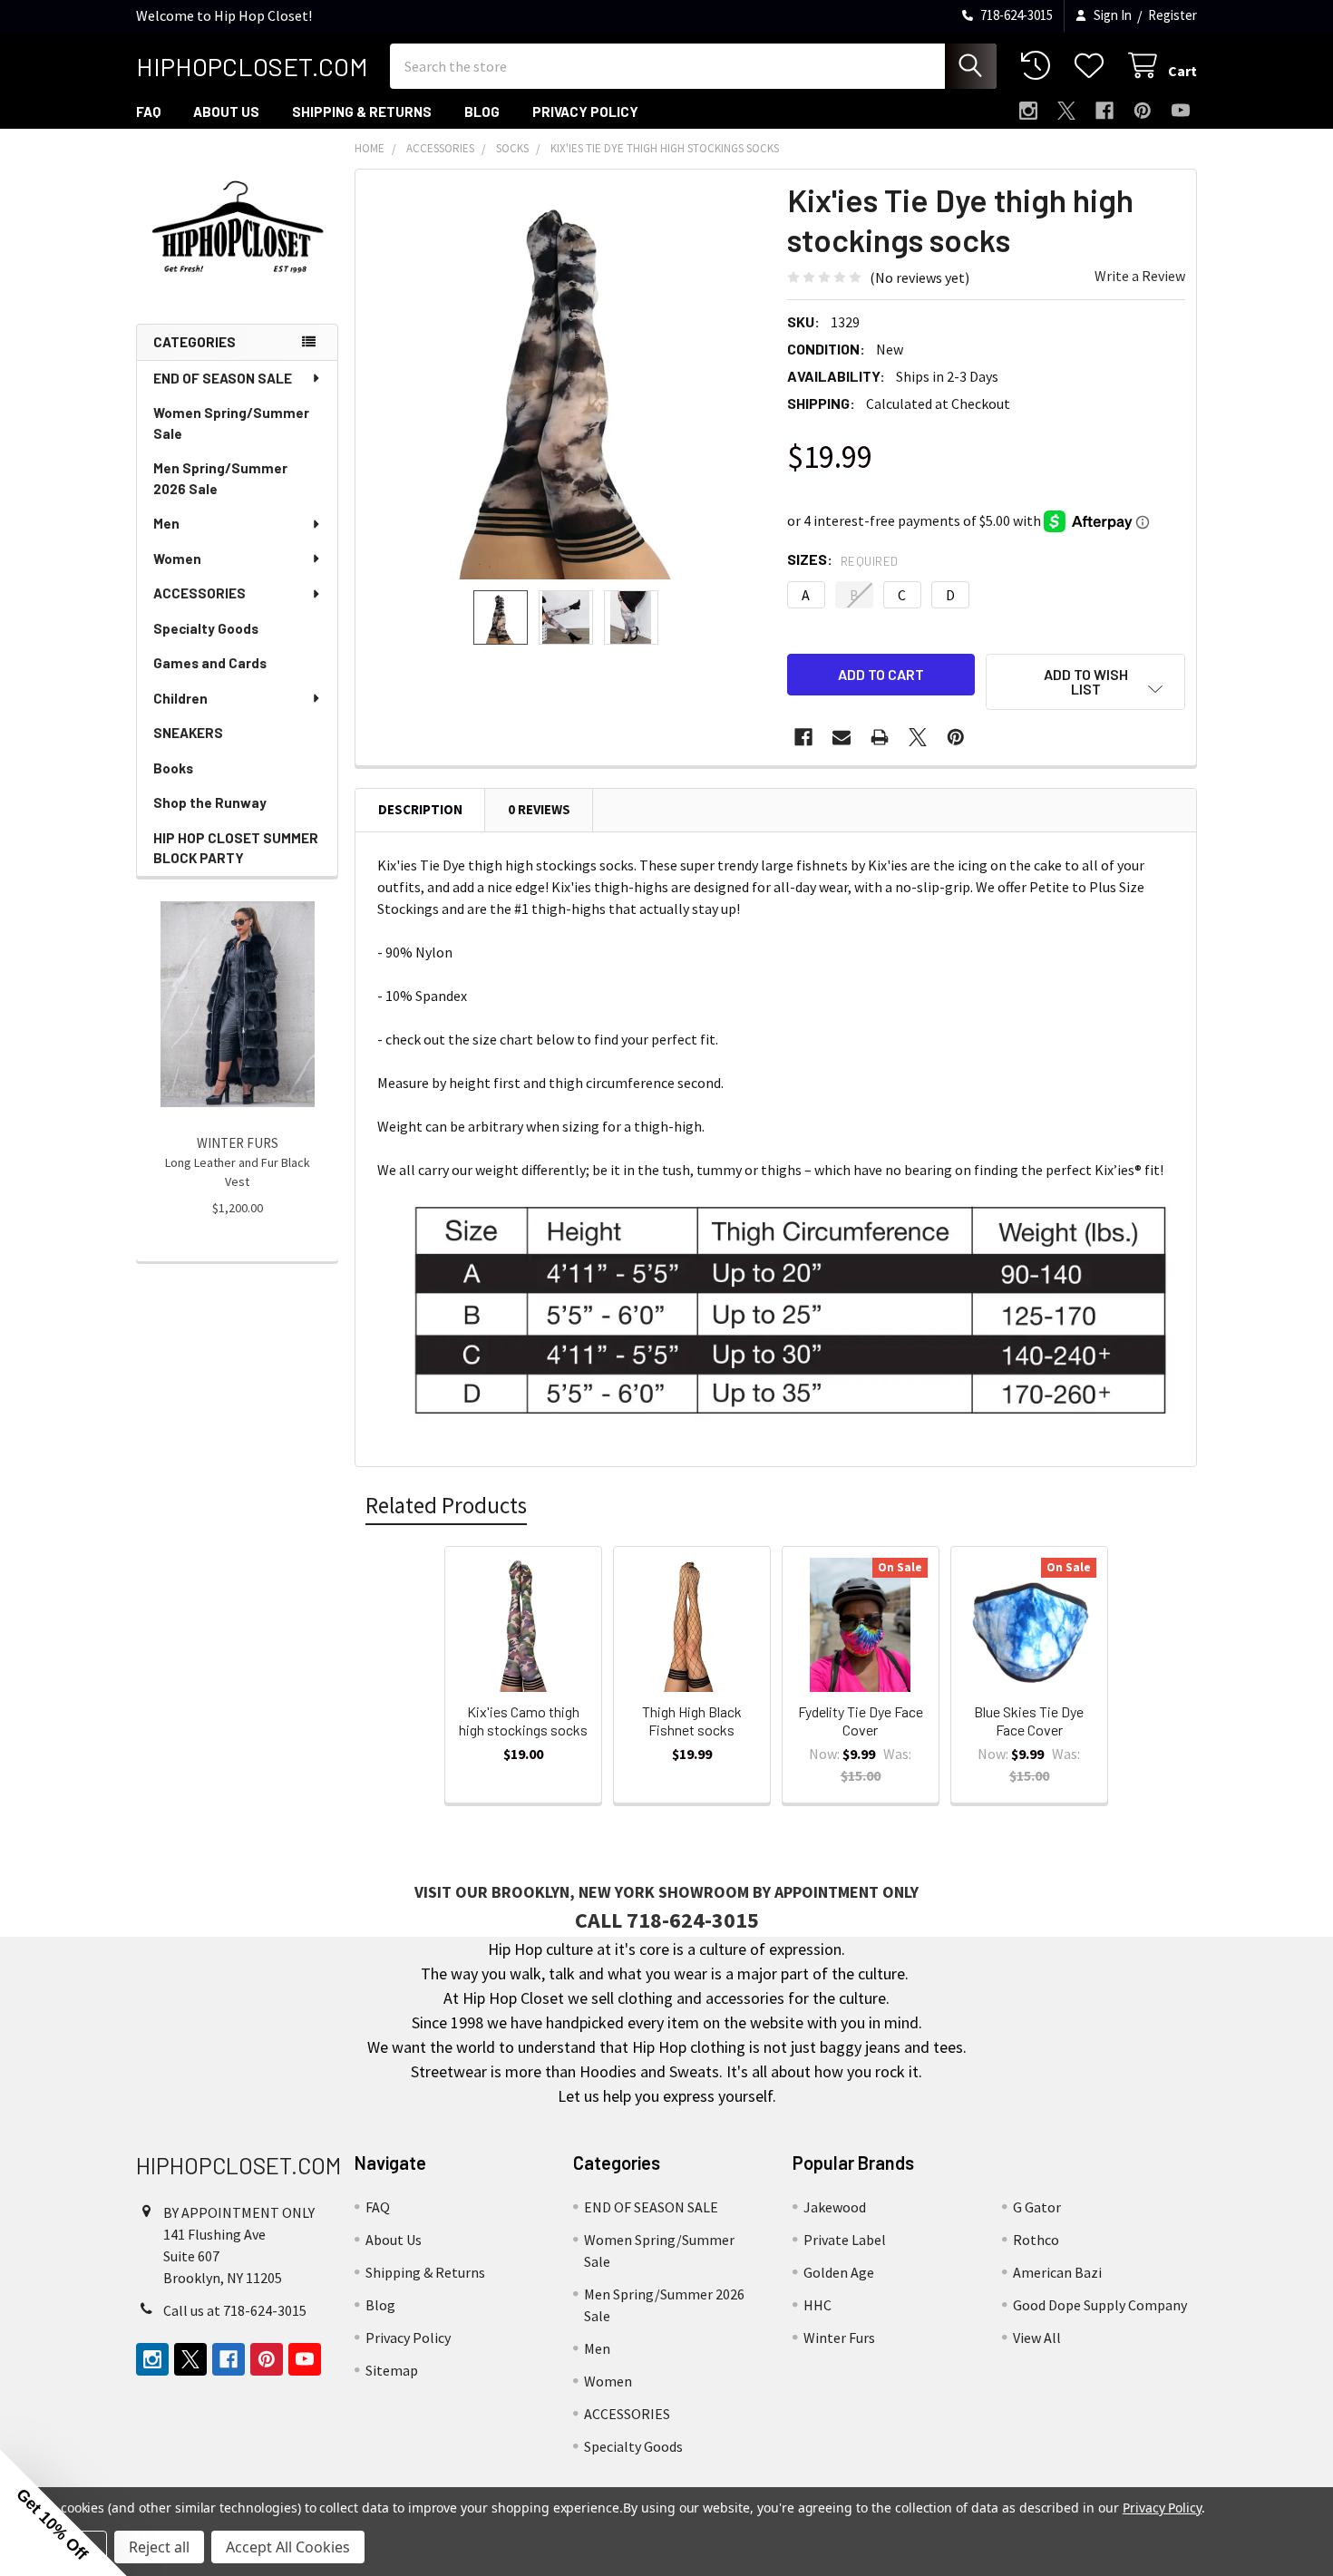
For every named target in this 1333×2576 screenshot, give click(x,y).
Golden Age (839, 2272)
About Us (226, 112)
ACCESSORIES (199, 593)
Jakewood (835, 2207)
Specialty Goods (206, 628)
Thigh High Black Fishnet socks (692, 1721)
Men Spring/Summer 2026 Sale (220, 478)
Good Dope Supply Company (1100, 2305)
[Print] (880, 737)
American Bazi (1057, 2272)
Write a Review (1140, 276)
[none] (566, 380)
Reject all (159, 2547)
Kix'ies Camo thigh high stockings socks (523, 1721)
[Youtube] (1181, 111)
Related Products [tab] (446, 1505)
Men (166, 523)
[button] (1085, 682)
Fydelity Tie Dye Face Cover (861, 1721)
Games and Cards (210, 663)
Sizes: (843, 559)
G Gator (1037, 2207)
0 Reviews (539, 809)
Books (173, 768)
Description (420, 809)
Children (180, 698)
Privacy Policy (585, 112)
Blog (482, 112)
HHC (817, 2305)
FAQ (148, 112)
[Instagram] (1028, 111)
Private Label (845, 2240)
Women (177, 559)
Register (1172, 15)
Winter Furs (839, 2338)
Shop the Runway (210, 802)
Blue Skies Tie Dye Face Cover (1029, 1721)
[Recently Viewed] (1040, 66)
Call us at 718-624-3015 (235, 2310)
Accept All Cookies (288, 2547)
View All (1037, 2338)
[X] (1066, 111)
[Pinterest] (1143, 111)
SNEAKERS (188, 733)
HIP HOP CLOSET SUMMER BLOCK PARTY (236, 848)
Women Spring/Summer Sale (231, 423)
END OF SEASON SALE (223, 378)
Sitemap (392, 2370)
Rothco (1036, 2240)
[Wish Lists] (1093, 66)
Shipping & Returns (362, 112)
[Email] (842, 737)
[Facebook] (1104, 111)
